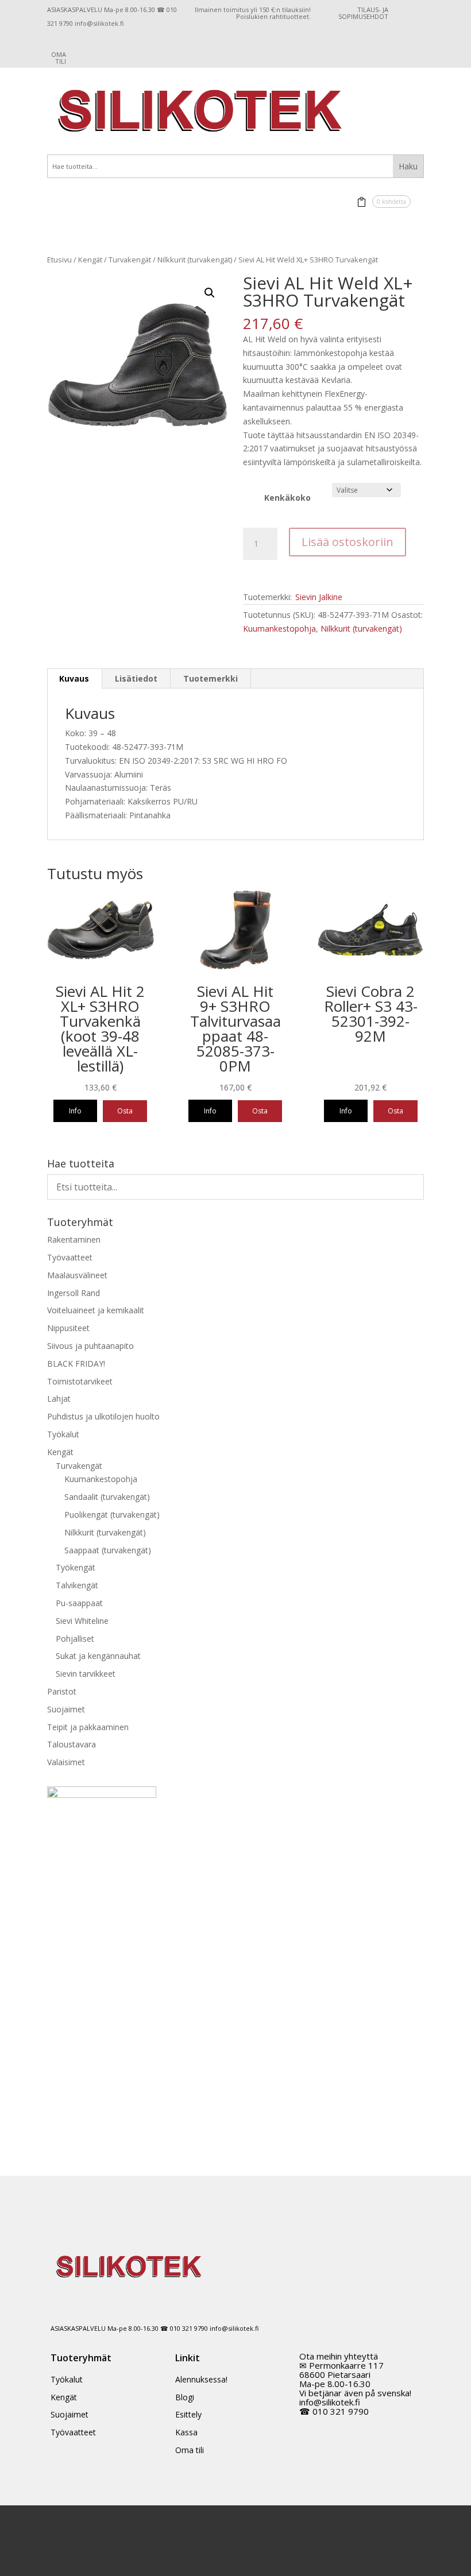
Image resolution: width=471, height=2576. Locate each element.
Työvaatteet (70, 1257)
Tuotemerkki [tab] (211, 678)
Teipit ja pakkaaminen (88, 1727)
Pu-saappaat (79, 1603)
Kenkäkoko (287, 498)
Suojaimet (66, 1709)
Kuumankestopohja (279, 628)
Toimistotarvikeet (80, 1381)
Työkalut (63, 1434)
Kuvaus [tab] (74, 678)
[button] (210, 293)
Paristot (62, 1691)
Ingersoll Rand (74, 1293)
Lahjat (59, 1399)
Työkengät (76, 1567)
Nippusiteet (68, 1328)
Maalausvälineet (77, 1275)
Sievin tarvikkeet (86, 1674)
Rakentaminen (74, 1239)
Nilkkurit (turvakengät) (195, 260)
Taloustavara (72, 1744)
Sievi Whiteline (82, 1621)
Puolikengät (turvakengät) (112, 1515)
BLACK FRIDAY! (76, 1364)
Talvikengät (77, 1585)
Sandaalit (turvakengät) (107, 1497)
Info (75, 1111)
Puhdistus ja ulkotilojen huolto (103, 1416)
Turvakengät (130, 260)
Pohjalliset (75, 1639)
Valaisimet (66, 1762)
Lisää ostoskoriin (348, 542)
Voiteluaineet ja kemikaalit (96, 1310)
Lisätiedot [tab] (136, 678)
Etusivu (59, 260)
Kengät (90, 260)
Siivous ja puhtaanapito (90, 1346)
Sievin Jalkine (319, 597)
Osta (125, 1111)
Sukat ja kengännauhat (98, 1656)
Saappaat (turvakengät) (108, 1550)
